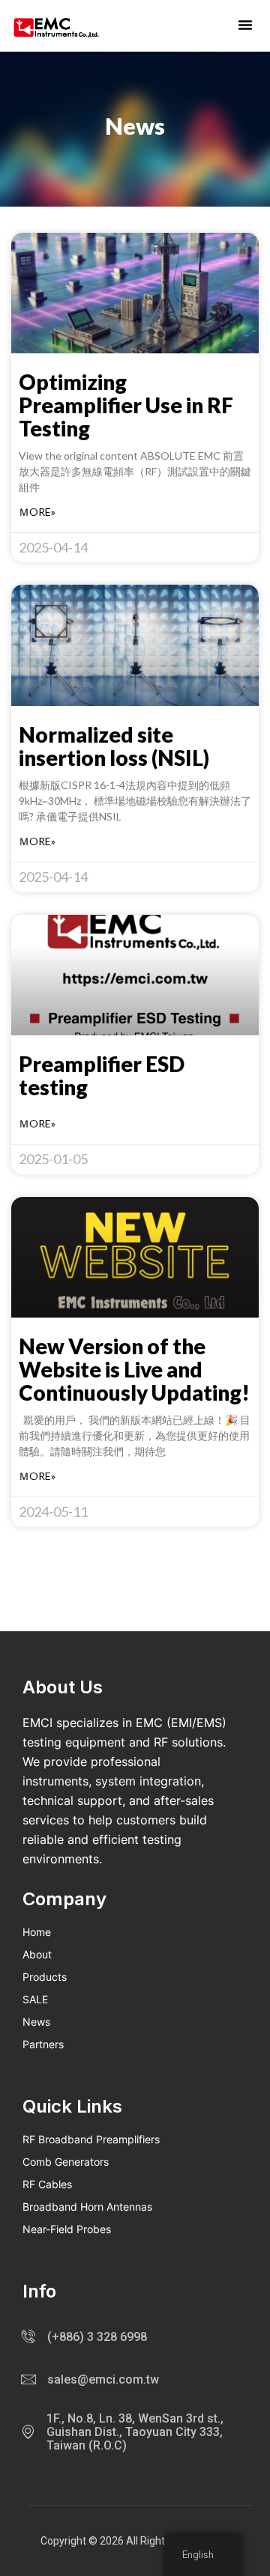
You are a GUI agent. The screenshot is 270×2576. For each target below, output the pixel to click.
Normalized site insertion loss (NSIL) (114, 746)
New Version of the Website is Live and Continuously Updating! (134, 1369)
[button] (245, 25)
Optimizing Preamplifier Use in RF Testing (126, 405)
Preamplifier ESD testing (102, 1075)
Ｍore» (37, 512)
